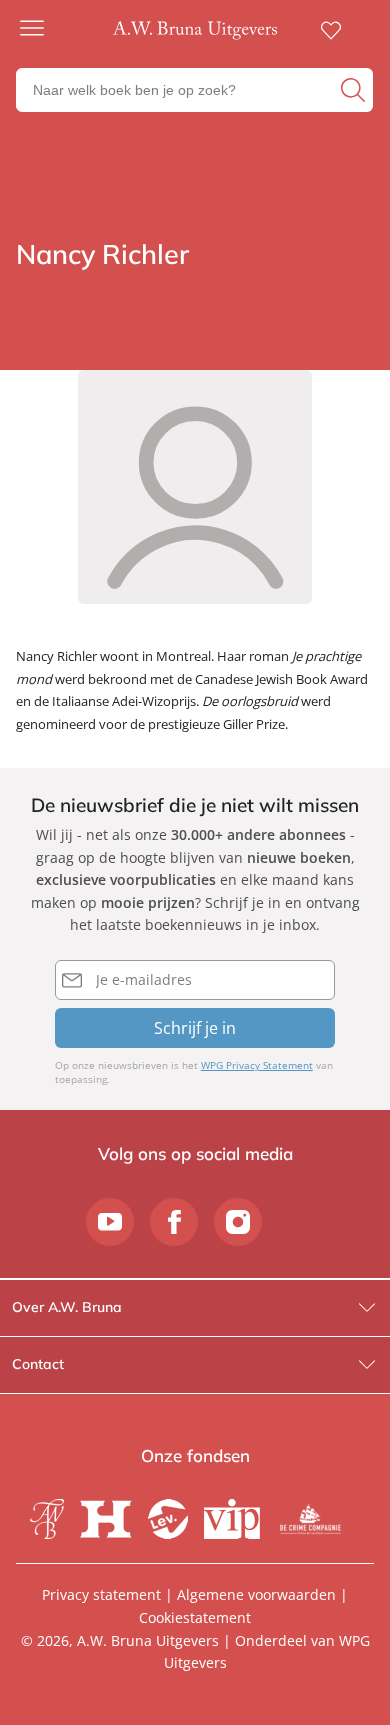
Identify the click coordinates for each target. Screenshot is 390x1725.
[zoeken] (354, 90)
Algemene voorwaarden (256, 1594)
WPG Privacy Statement (257, 1065)
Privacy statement (101, 1594)
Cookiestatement (195, 1617)
